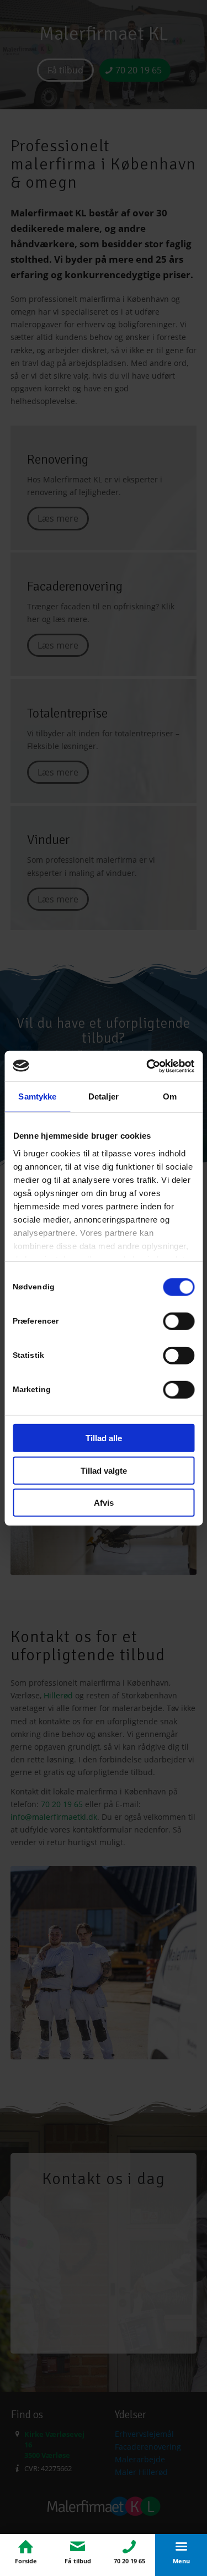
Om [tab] (170, 1096)
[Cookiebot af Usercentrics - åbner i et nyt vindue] (147, 1066)
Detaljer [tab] (104, 1096)
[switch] (179, 1321)
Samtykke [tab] (37, 1096)
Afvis (104, 1503)
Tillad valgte (104, 1470)
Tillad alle (104, 1438)
